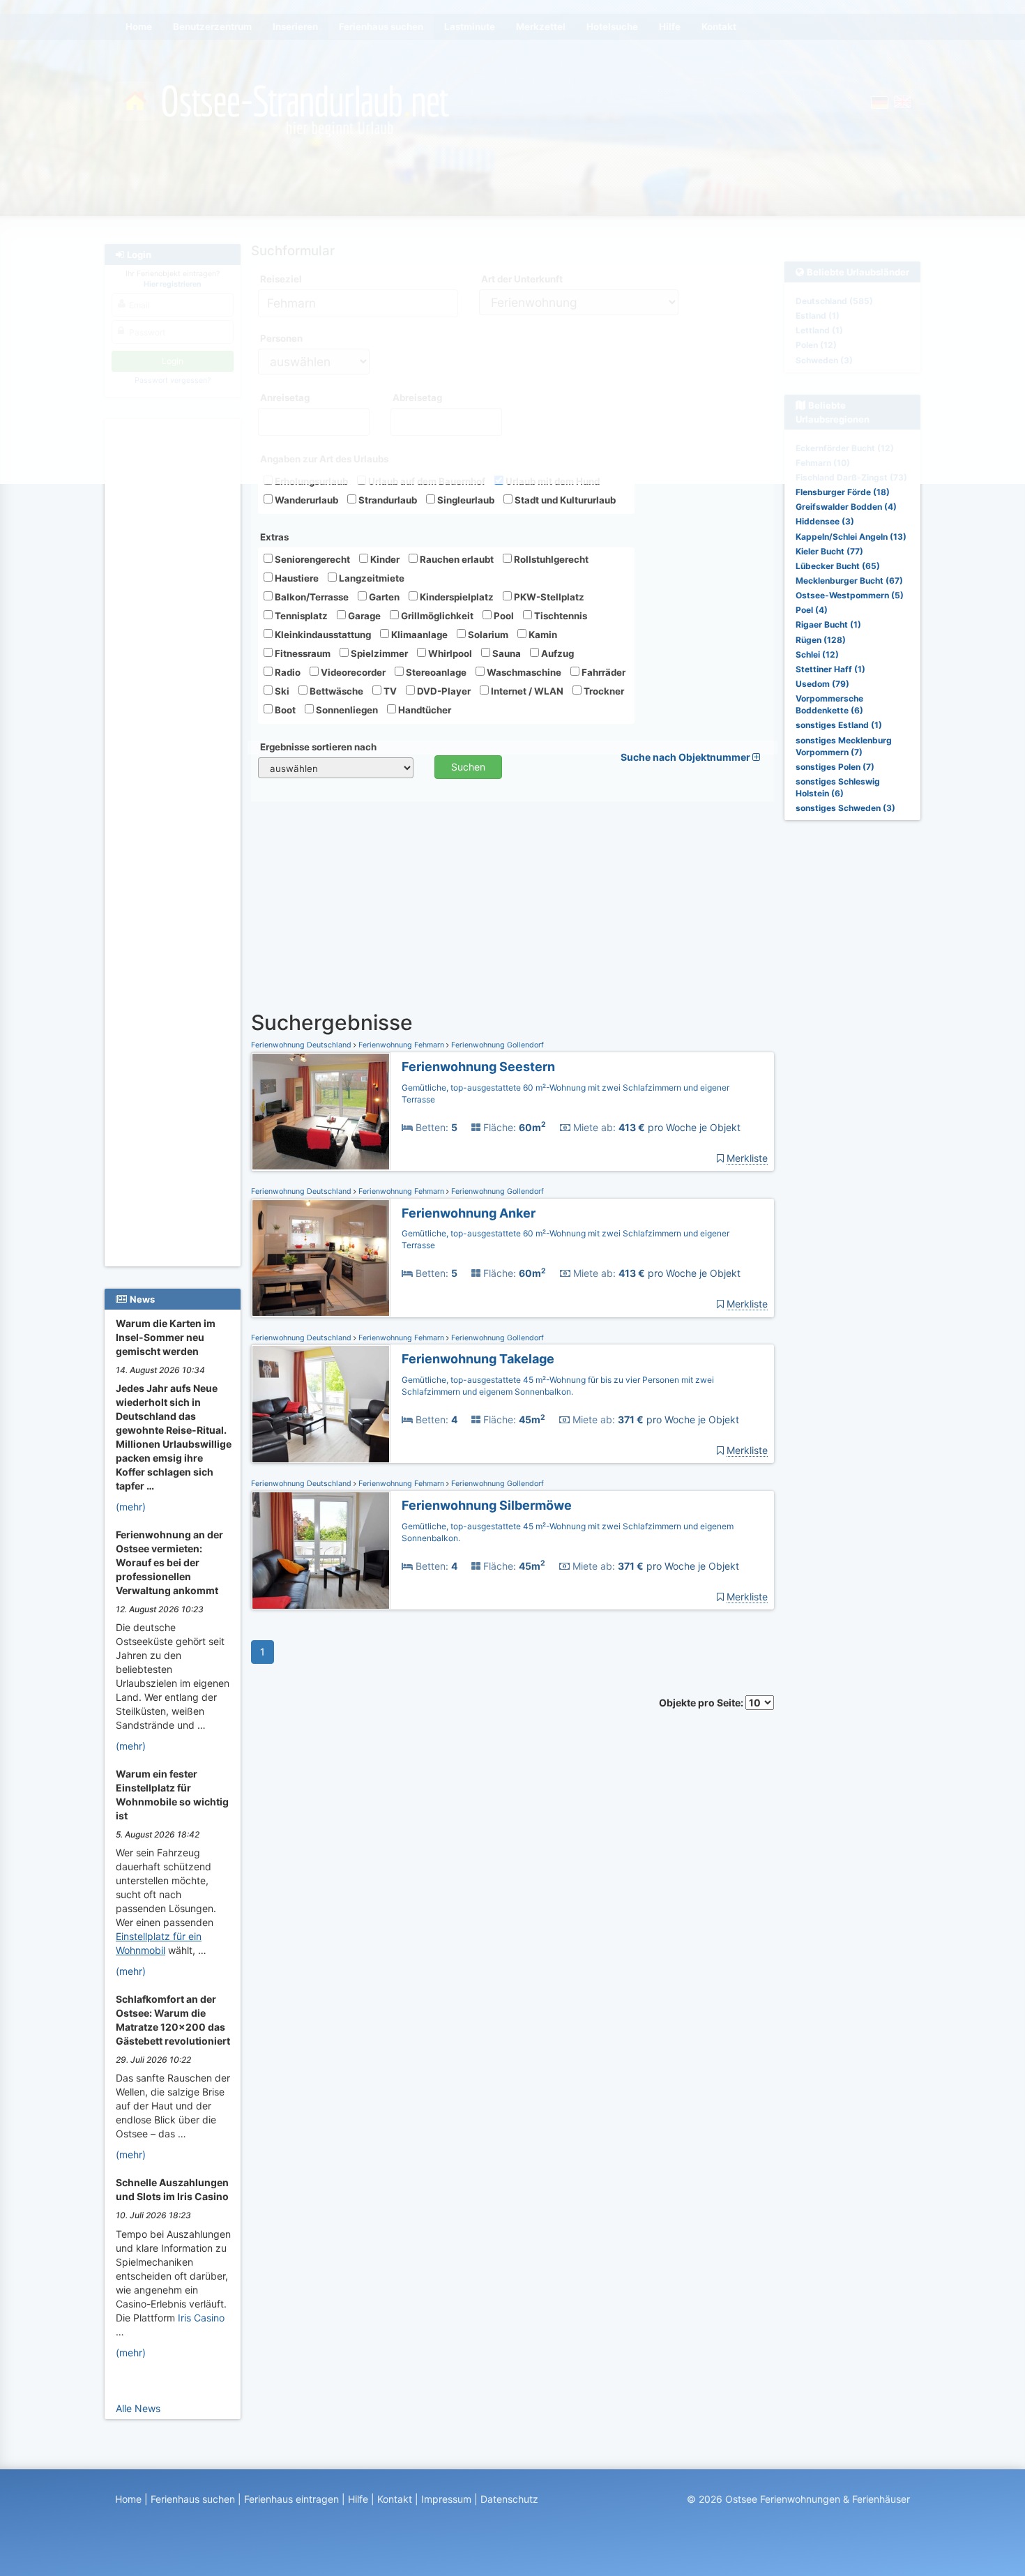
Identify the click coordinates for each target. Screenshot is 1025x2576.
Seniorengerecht (311, 559)
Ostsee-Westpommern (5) (850, 595)
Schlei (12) (817, 654)
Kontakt (395, 2499)
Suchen (468, 767)
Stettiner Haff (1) (830, 669)
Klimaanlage (418, 635)
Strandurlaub (387, 500)
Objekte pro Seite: (702, 1703)
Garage (363, 616)
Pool (503, 616)
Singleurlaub (465, 500)
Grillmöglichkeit (436, 616)
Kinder (384, 559)
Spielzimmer (378, 653)
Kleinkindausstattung (322, 635)
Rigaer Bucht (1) (828, 624)
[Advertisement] (175, 635)
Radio (287, 672)
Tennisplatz (300, 616)
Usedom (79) (822, 684)
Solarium (487, 635)
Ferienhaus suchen (193, 2499)
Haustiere (296, 578)
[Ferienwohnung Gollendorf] (321, 1112)
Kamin (542, 635)
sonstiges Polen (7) (835, 767)
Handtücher (424, 710)
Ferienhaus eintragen (291, 2499)
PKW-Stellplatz (548, 597)
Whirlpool (449, 653)
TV (389, 691)
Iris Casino (201, 2318)
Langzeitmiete (371, 578)
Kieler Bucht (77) (829, 551)
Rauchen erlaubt (456, 559)
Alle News (138, 2408)
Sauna (506, 653)
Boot (284, 710)
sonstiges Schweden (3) (845, 808)
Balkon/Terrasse (311, 597)
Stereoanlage (435, 672)
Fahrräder (602, 672)
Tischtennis (560, 616)
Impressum (446, 2499)
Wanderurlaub (305, 500)
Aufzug (556, 653)
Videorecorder (352, 672)
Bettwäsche (335, 691)
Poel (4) (812, 610)
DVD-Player (443, 691)
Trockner (603, 691)
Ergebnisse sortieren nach (318, 747)
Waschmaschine (523, 672)
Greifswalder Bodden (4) (846, 507)
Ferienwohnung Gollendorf (496, 1045)
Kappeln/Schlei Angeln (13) (851, 537)
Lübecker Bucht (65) (838, 566)
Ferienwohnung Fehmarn (401, 1045)
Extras (274, 537)
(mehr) (131, 1507)
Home (128, 2499)
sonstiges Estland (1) (839, 725)
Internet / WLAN (526, 691)
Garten (383, 597)
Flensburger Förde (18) (843, 492)
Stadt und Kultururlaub (564, 500)
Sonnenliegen (346, 710)
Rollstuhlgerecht (550, 559)
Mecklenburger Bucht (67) (849, 581)
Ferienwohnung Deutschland (302, 1045)
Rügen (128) (821, 640)
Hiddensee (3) (825, 521)
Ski (281, 691)
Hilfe (358, 2499)
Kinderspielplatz (456, 597)
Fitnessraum (302, 653)
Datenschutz (509, 2499)
